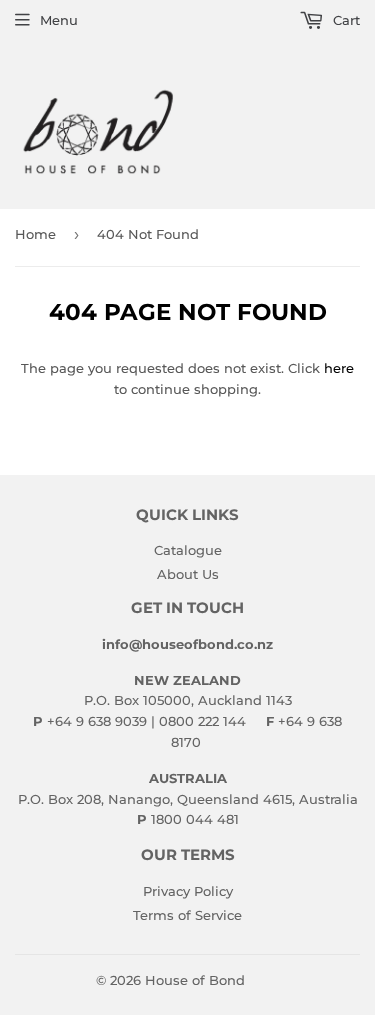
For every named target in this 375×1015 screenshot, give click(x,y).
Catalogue (188, 550)
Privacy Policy (188, 891)
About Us (188, 574)
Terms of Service (187, 915)
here (339, 368)
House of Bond (195, 980)
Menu (59, 20)
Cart (344, 20)
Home (35, 234)
